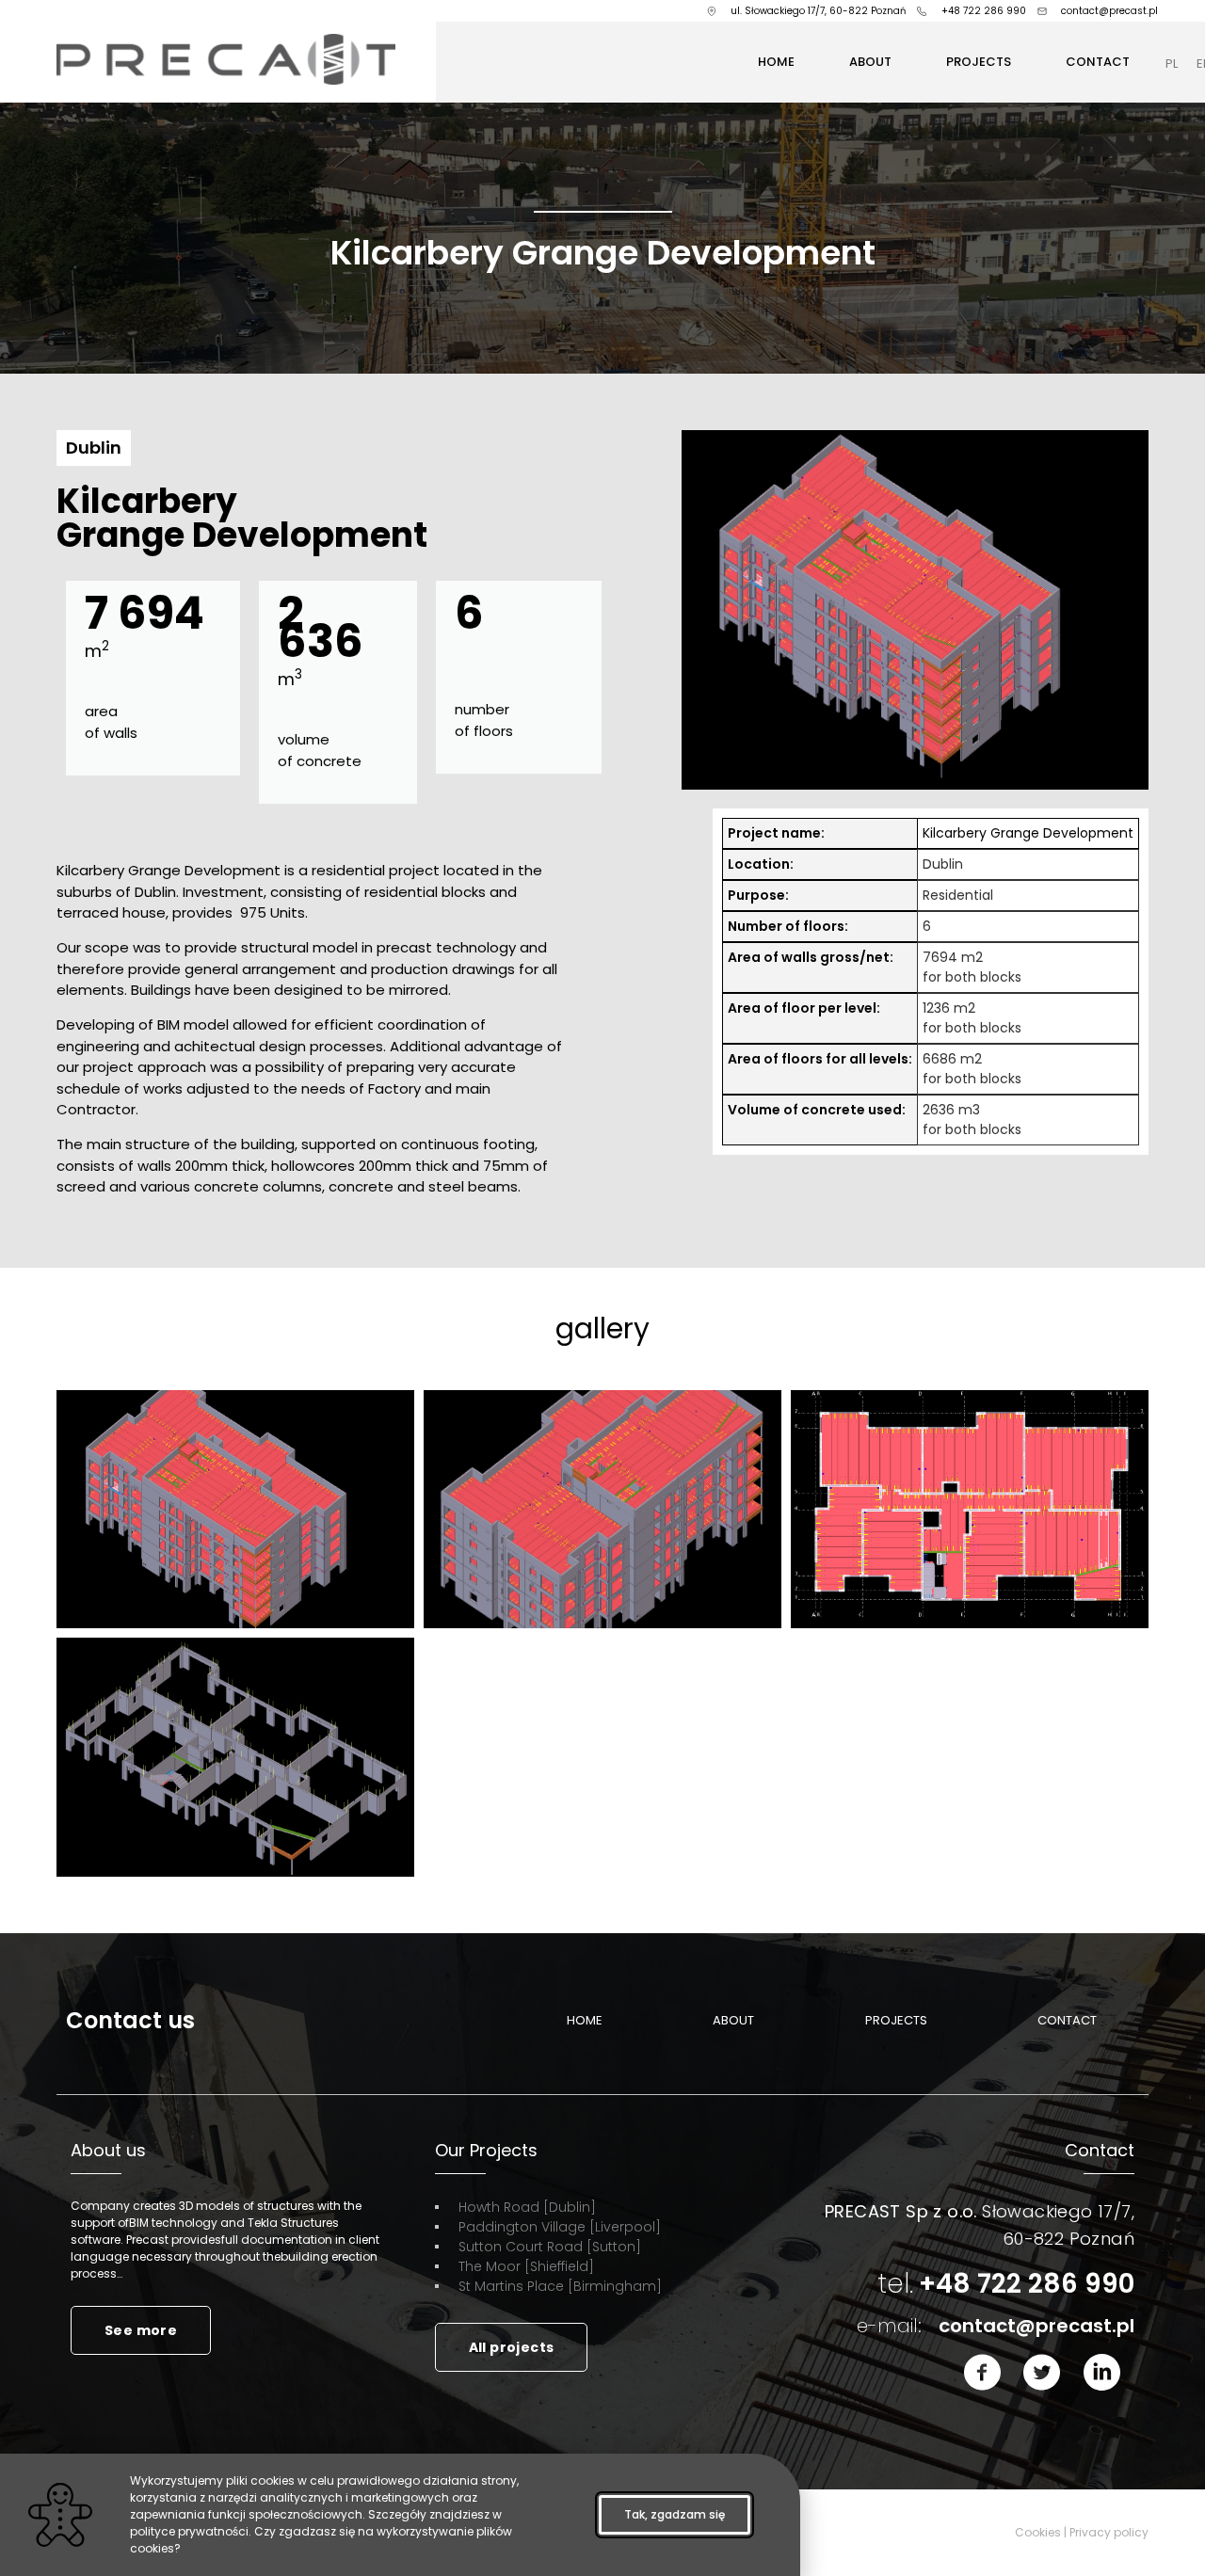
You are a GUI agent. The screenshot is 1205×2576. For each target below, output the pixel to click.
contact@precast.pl (996, 2326)
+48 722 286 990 (1006, 2284)
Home (776, 62)
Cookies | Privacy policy (1082, 2532)
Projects (979, 62)
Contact (1098, 62)
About (870, 62)
